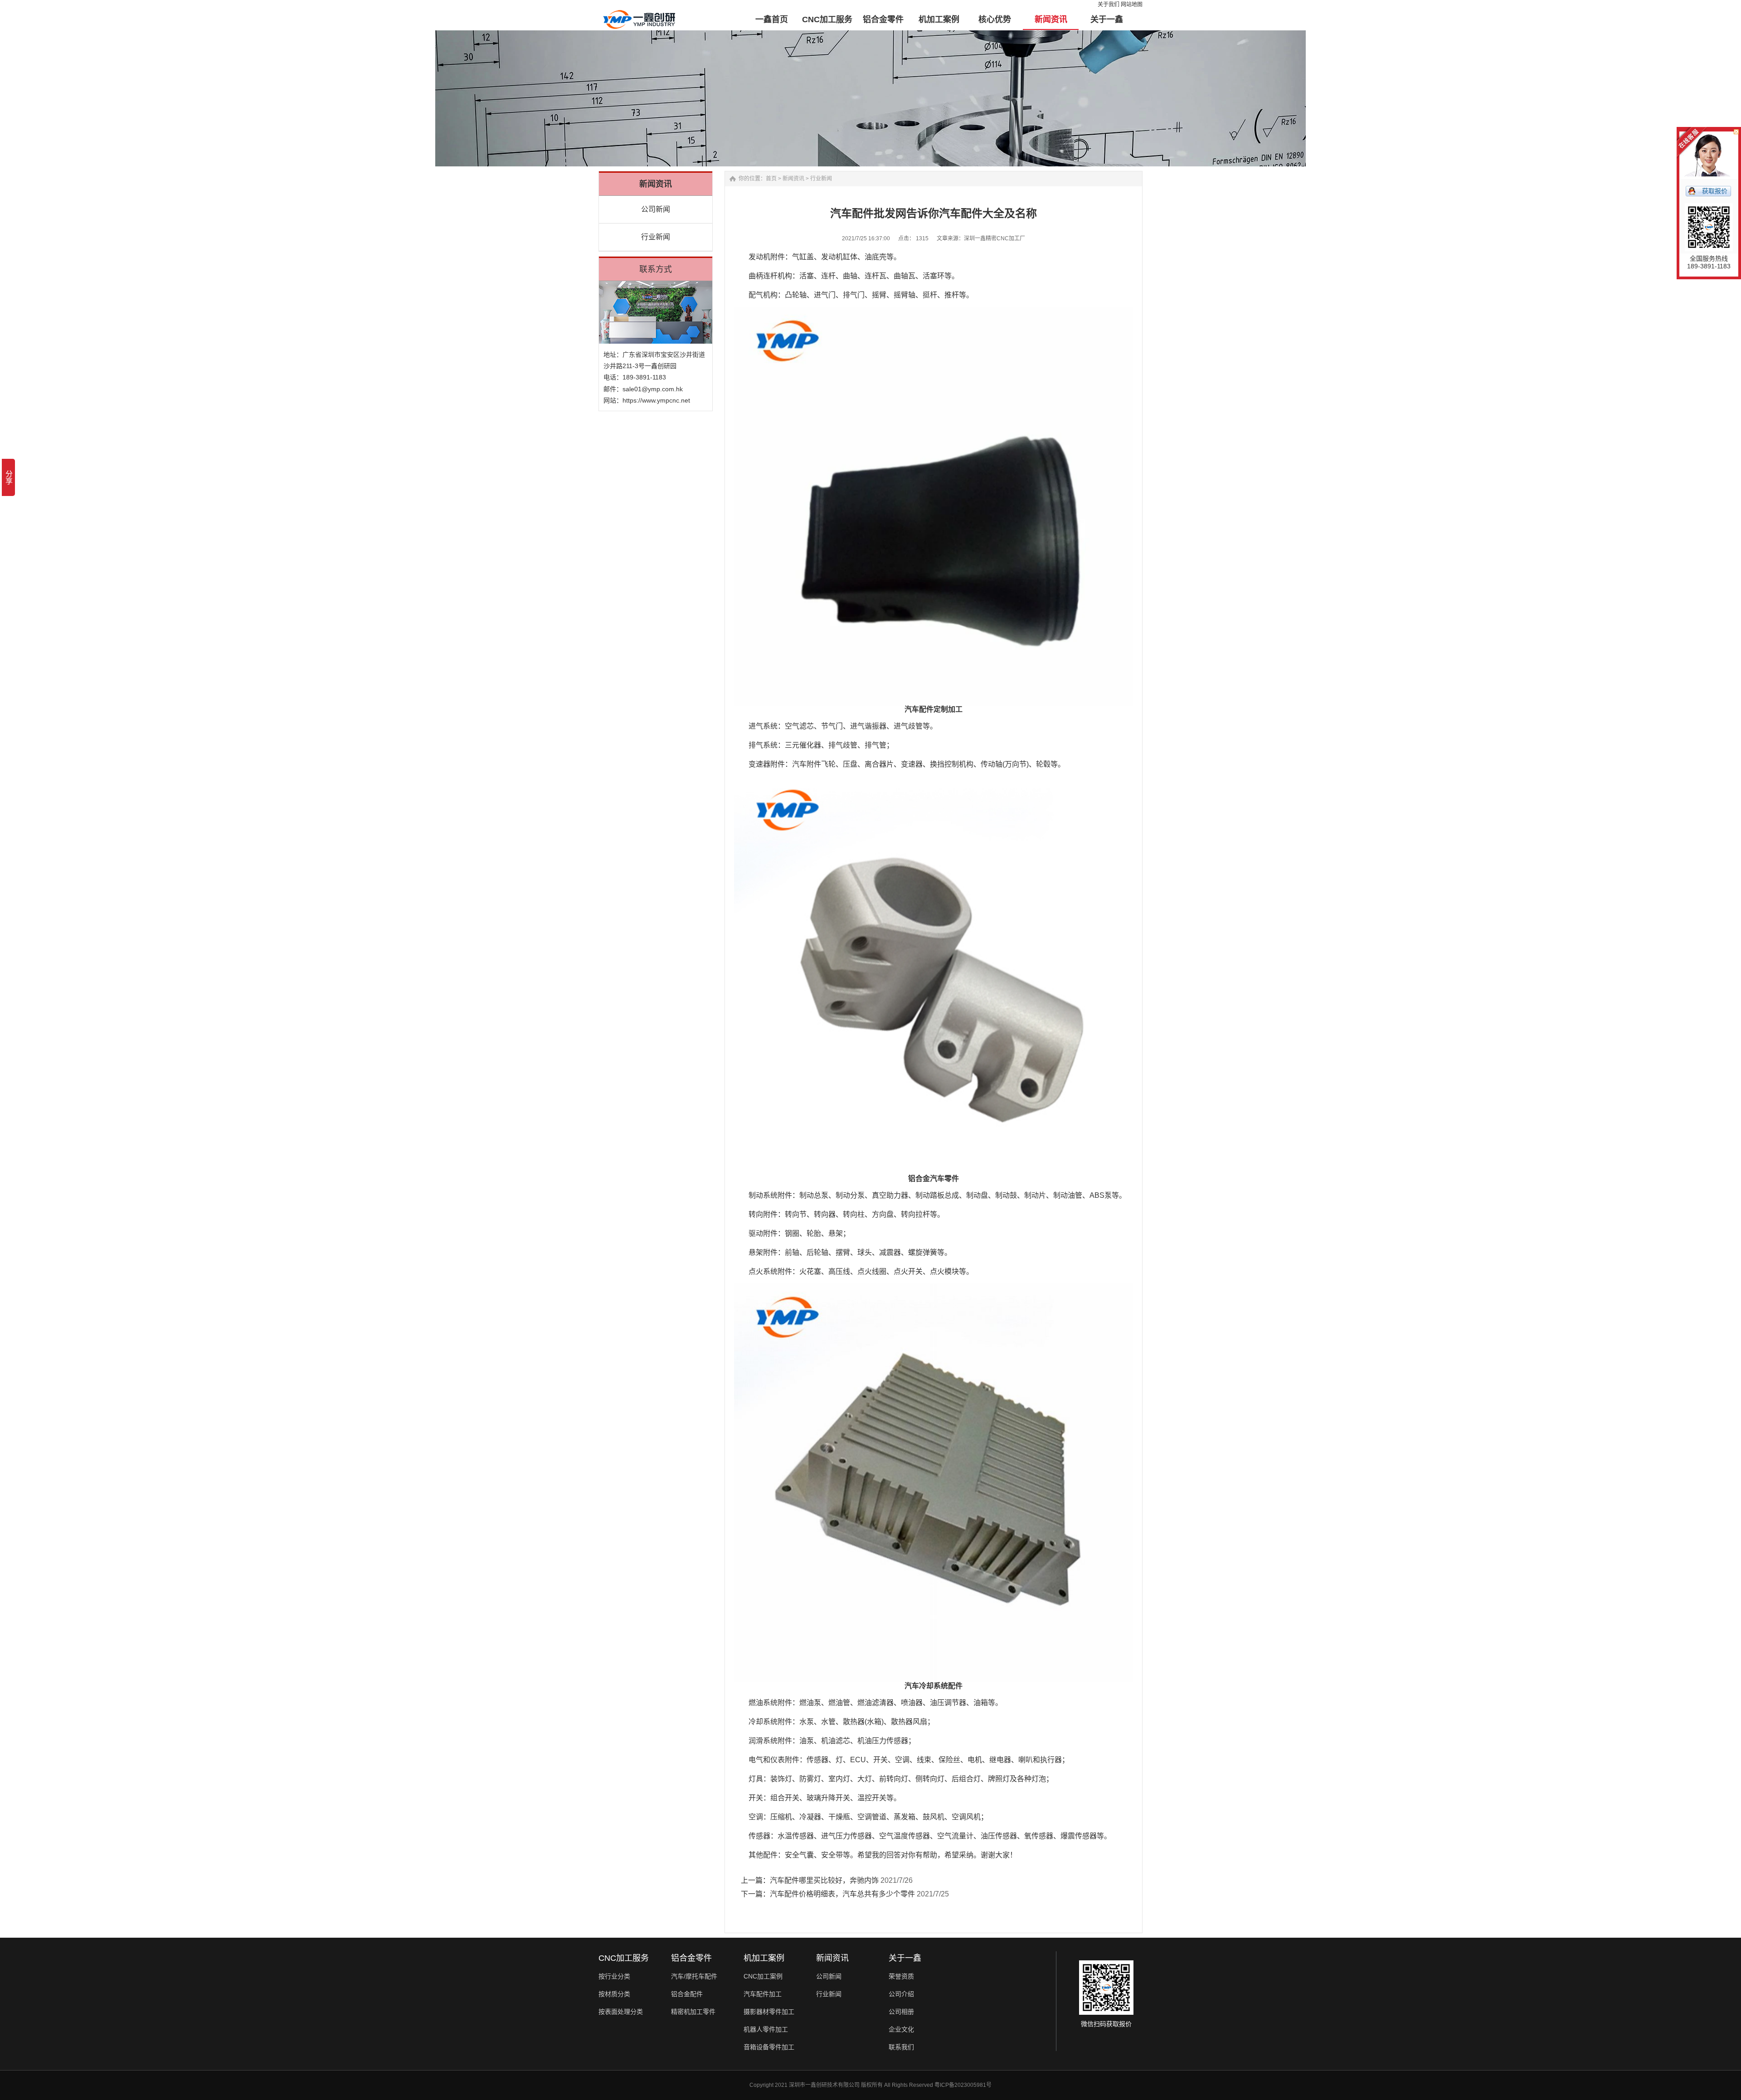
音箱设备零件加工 (769, 2047)
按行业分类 (614, 1976)
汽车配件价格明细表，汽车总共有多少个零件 (842, 1894)
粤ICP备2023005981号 (963, 2085)
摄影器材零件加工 (769, 2012)
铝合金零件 (691, 1958)
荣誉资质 (901, 1976)
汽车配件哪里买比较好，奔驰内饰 (824, 1880)
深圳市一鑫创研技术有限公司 (824, 2085)
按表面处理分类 (621, 2012)
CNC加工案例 (763, 1976)
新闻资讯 (793, 179)
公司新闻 (656, 209)
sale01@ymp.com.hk (653, 389)
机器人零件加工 (766, 2029)
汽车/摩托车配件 (694, 1976)
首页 (771, 179)
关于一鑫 (905, 1958)
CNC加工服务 (624, 1958)
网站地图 (1132, 5)
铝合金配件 (687, 1994)
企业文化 (901, 2029)
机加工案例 (764, 1958)
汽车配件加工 (763, 1994)
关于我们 (1109, 5)
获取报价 (1715, 191)
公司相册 (901, 2012)
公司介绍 (901, 1994)
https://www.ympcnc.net (656, 400)
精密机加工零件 (693, 2012)
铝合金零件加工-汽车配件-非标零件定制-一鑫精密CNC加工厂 (639, 14)
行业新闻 (656, 237)
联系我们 (901, 2047)
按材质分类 (614, 1994)
